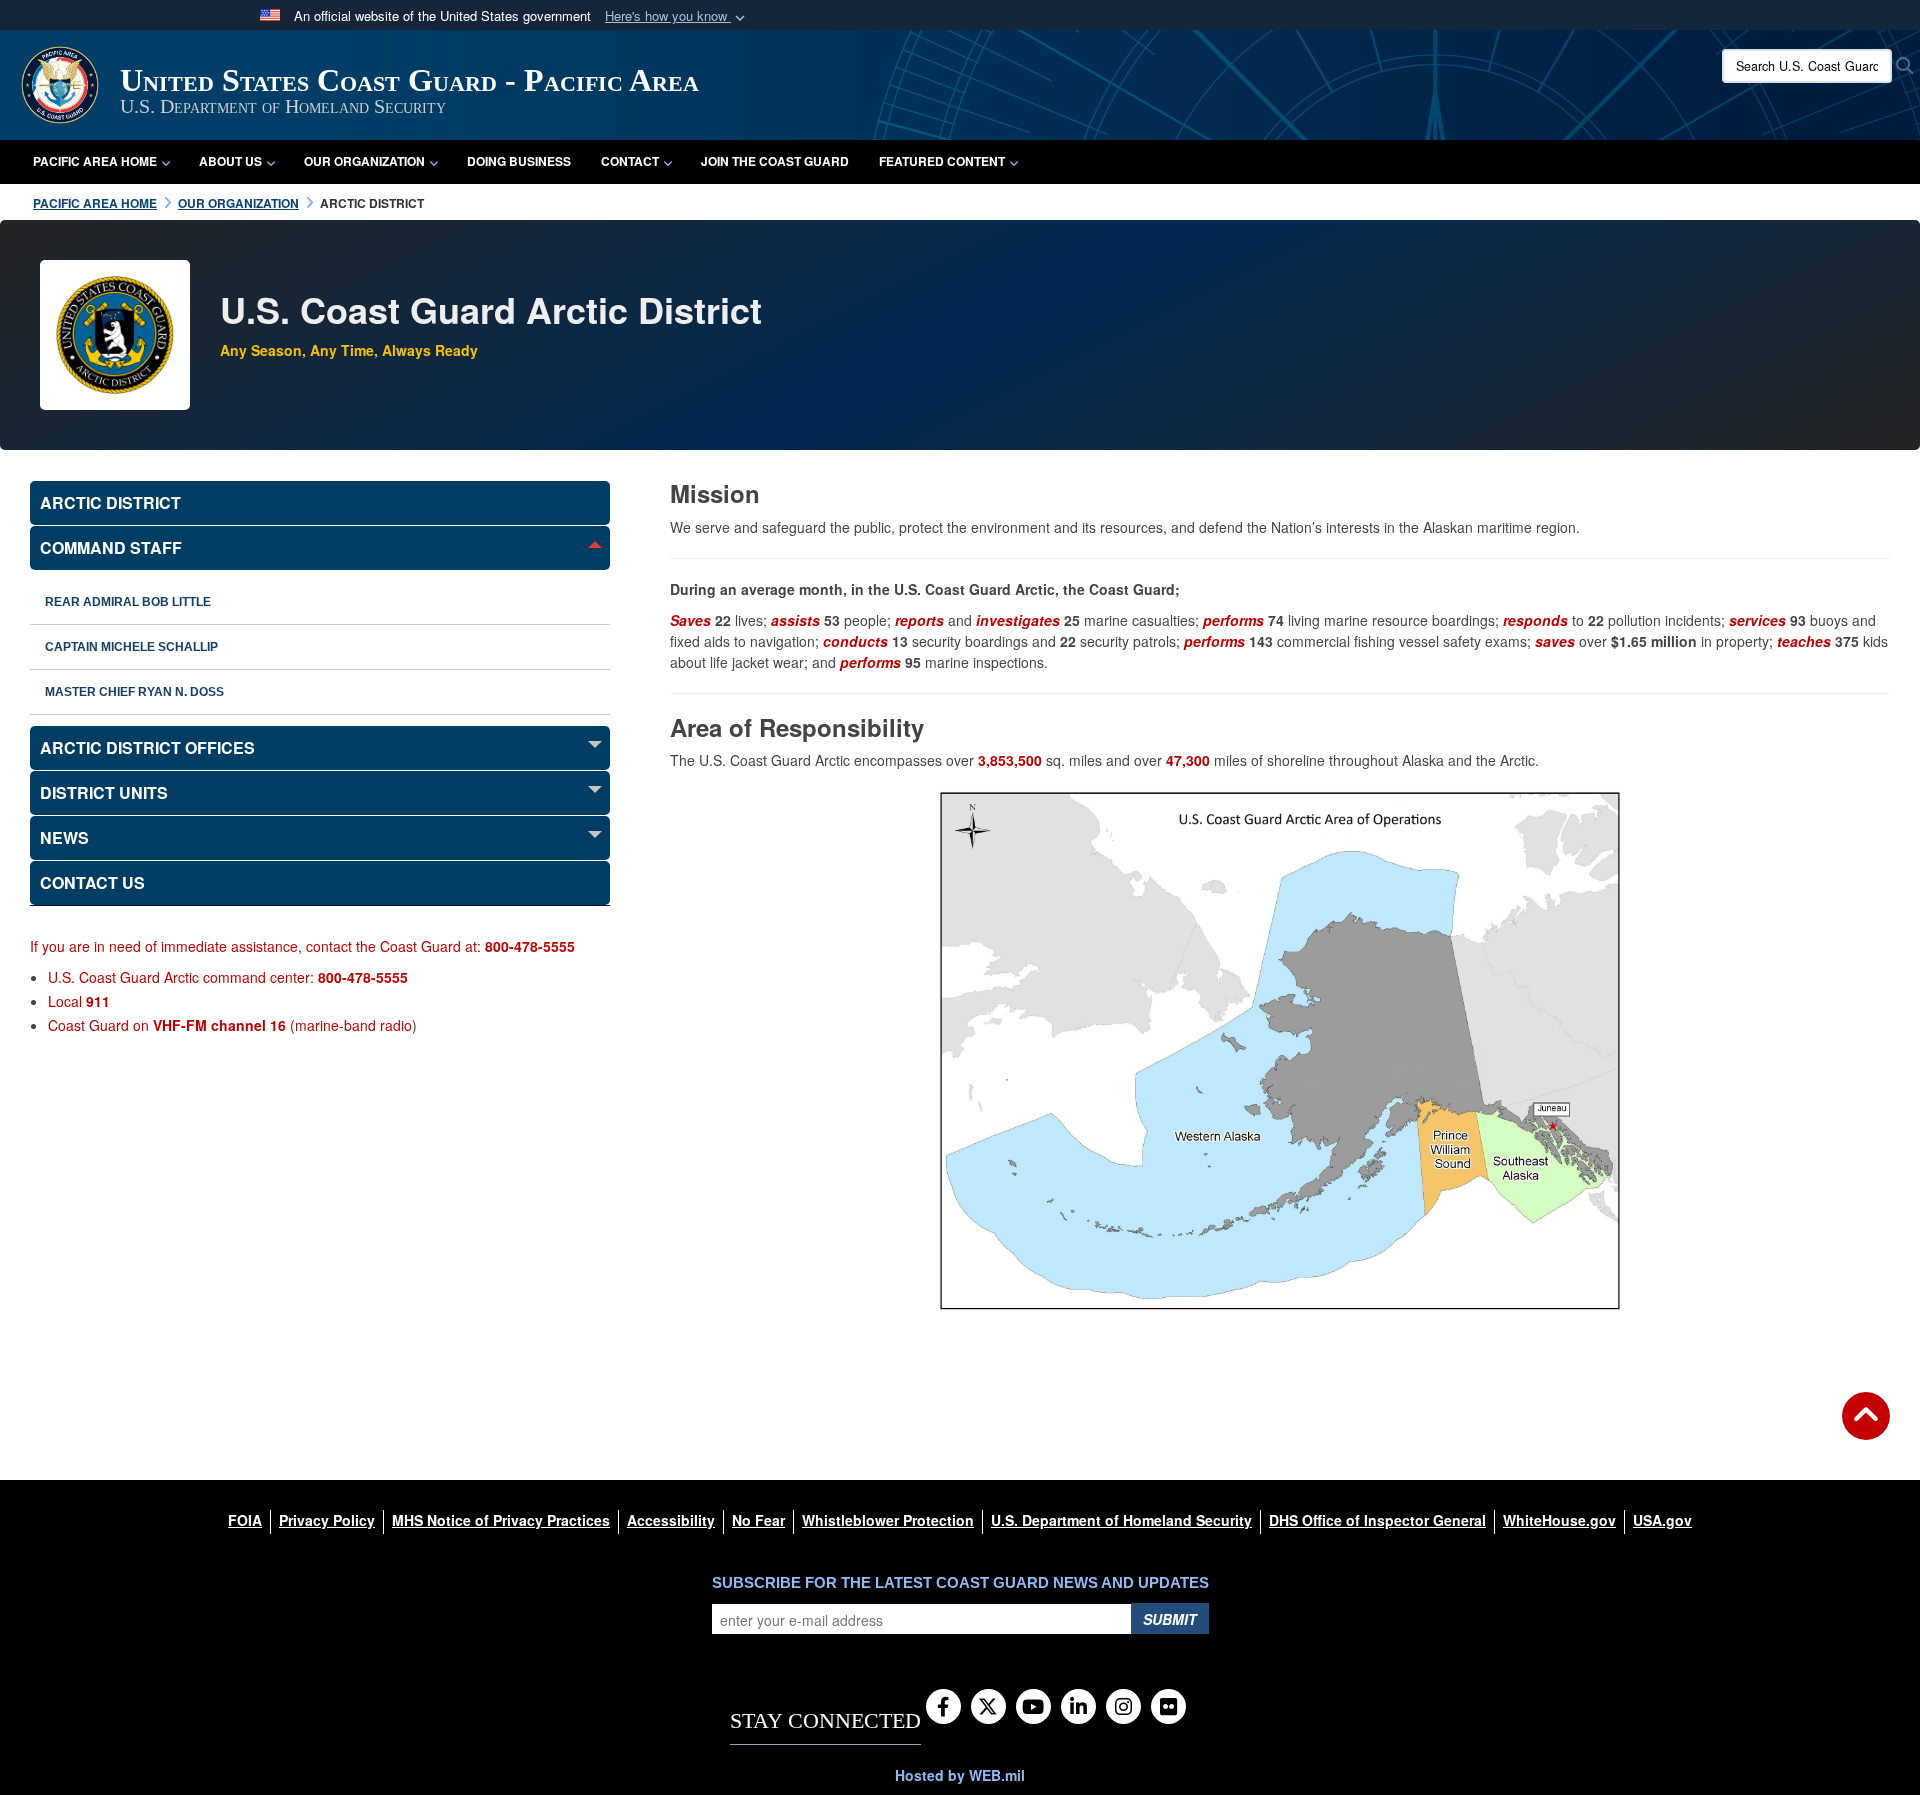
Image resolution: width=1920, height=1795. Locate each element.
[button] (677, 16)
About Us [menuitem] (230, 161)
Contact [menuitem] (630, 161)
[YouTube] (1033, 1708)
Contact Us (92, 882)
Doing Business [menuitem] (519, 161)
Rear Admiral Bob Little (128, 602)
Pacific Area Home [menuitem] (95, 161)
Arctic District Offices (147, 747)
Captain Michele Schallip (131, 647)
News (64, 837)
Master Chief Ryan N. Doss (134, 692)
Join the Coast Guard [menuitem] (775, 161)
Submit (1170, 1619)
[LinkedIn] (1078, 1708)
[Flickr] (1168, 1708)
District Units (104, 792)
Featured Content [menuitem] (942, 161)
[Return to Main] (1866, 1428)
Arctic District (110, 502)
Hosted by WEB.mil (960, 1775)
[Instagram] (1123, 1708)
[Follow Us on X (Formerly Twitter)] (988, 1708)
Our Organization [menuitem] (364, 161)
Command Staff (111, 547)
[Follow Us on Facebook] (943, 1708)
